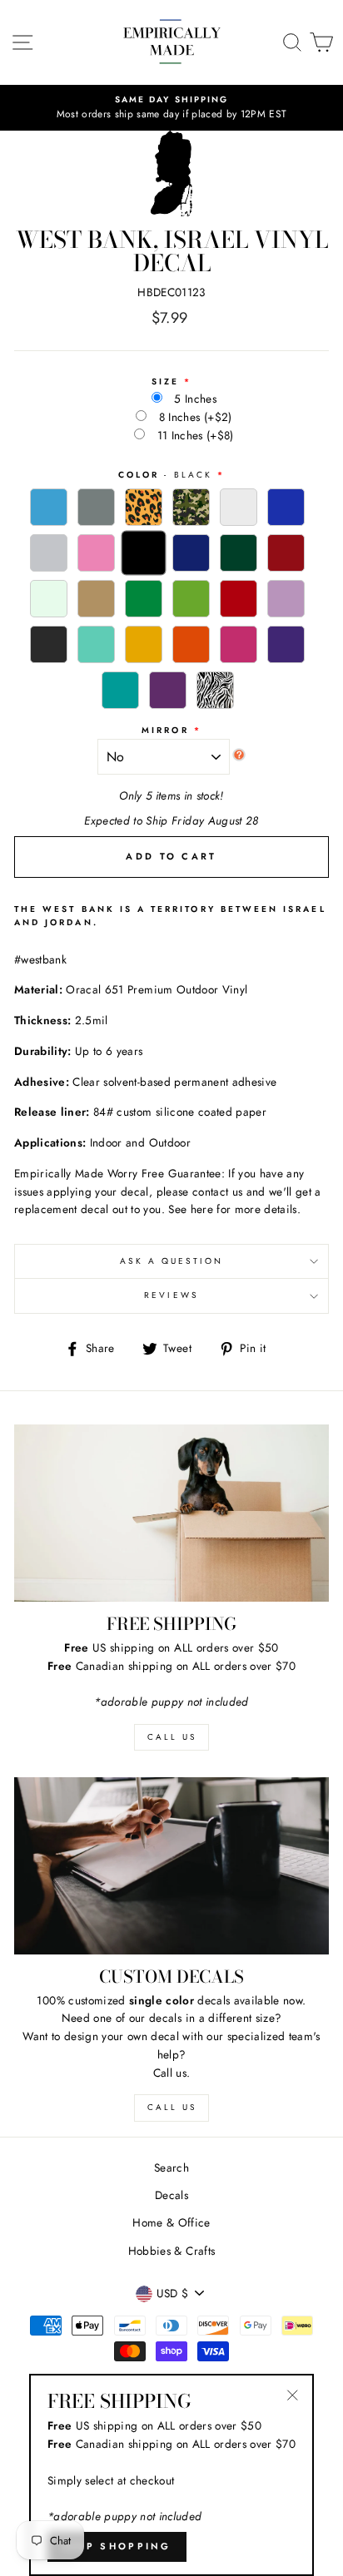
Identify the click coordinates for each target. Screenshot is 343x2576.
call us (172, 1737)
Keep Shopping (117, 2546)
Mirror (165, 730)
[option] (171, 108)
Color (165, 475)
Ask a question (172, 1261)
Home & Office (171, 2222)
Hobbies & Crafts (171, 2251)
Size (165, 381)
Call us (172, 2107)
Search (171, 2167)
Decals (171, 2195)
